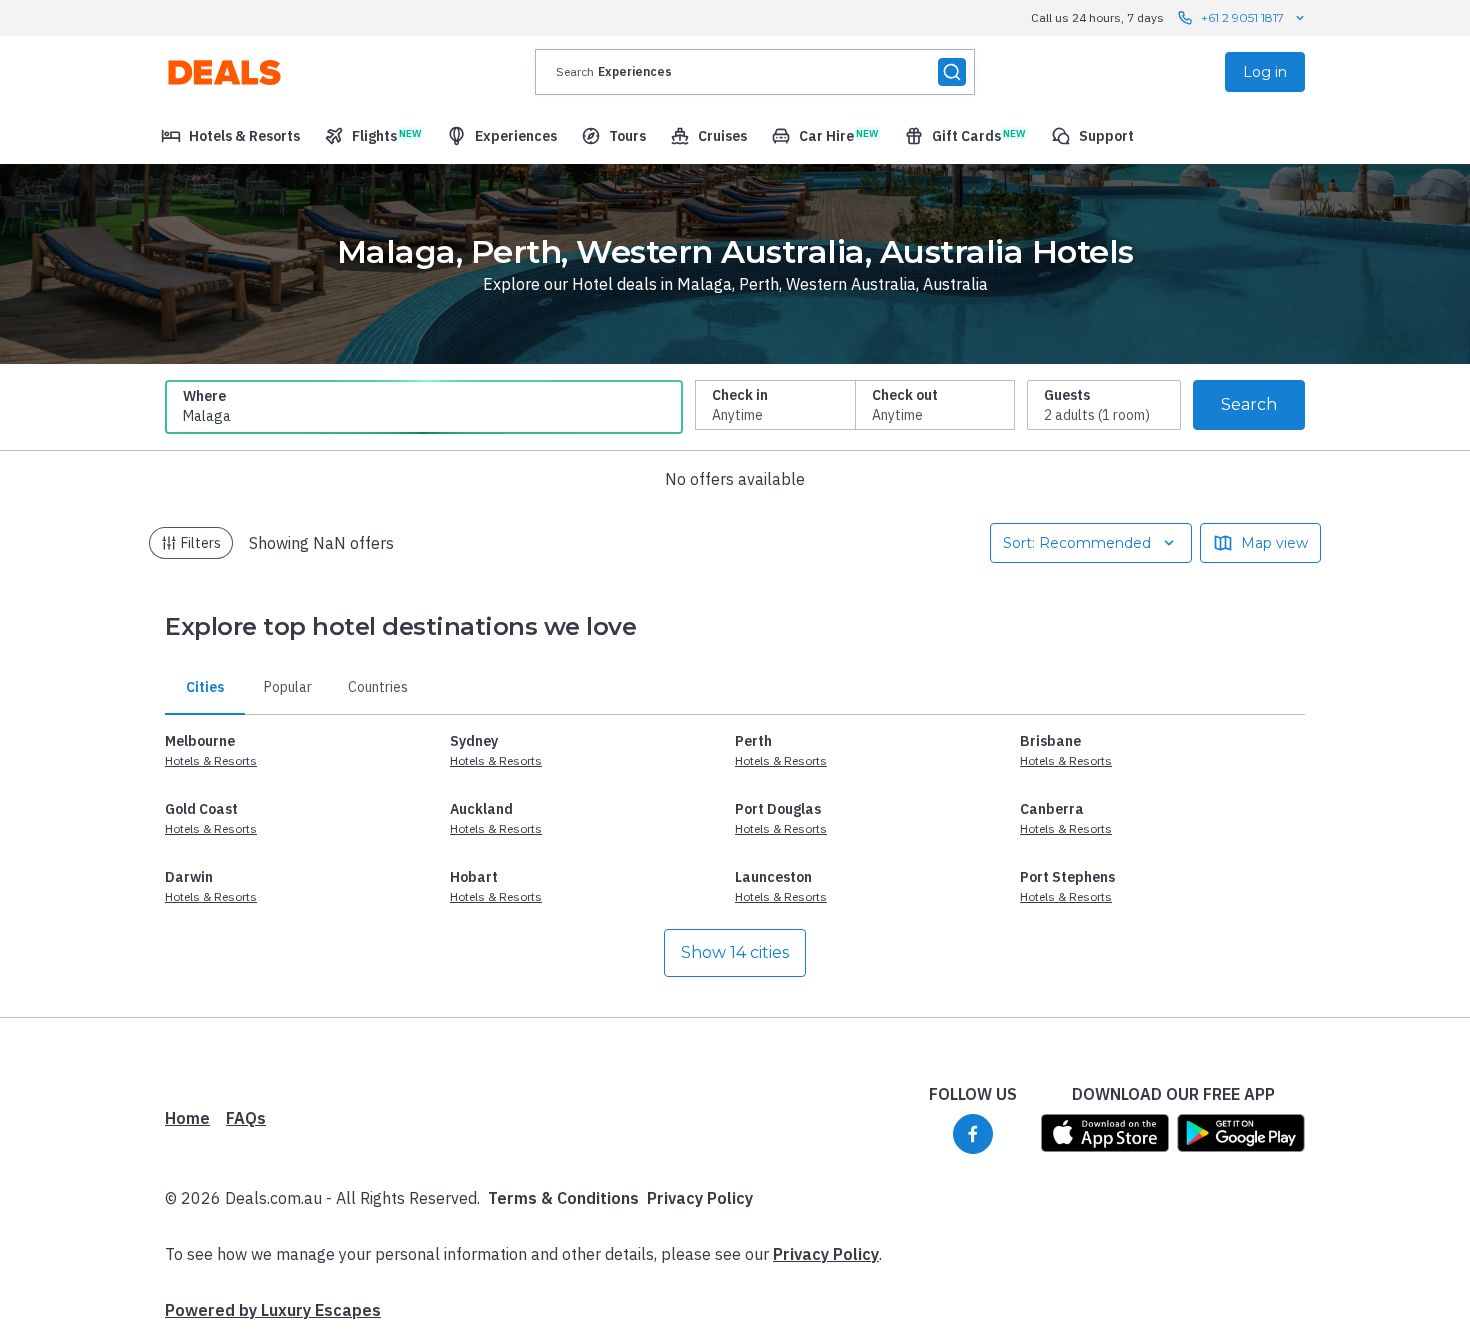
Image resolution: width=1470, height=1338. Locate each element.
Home (187, 1118)
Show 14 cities (735, 952)
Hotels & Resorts (211, 760)
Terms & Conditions (563, 1198)
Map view (1274, 543)
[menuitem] (230, 136)
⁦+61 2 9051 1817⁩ (1242, 17)
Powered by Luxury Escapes (273, 1310)
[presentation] (755, 72)
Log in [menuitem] (1265, 72)
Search (1249, 404)
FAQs (246, 1118)
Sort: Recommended (1077, 543)
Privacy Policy (700, 1198)
